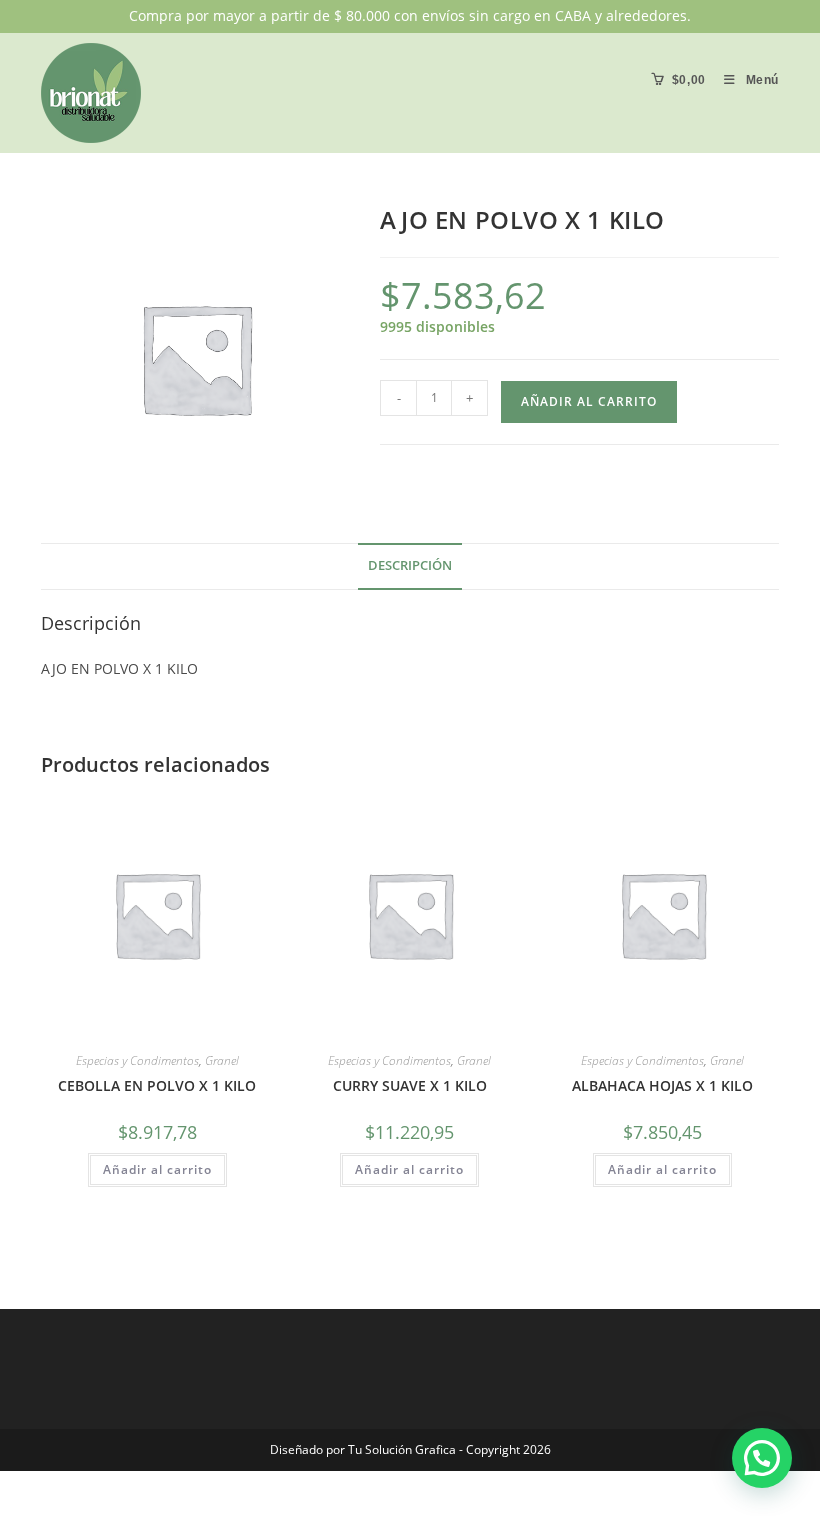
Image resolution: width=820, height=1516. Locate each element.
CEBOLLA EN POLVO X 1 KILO (157, 1085)
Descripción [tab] (410, 565)
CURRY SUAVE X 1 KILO (410, 1085)
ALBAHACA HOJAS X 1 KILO (662, 1085)
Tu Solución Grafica (400, 1449)
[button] (762, 1458)
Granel (222, 1060)
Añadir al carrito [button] (157, 1169)
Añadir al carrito (589, 401)
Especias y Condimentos (137, 1060)
